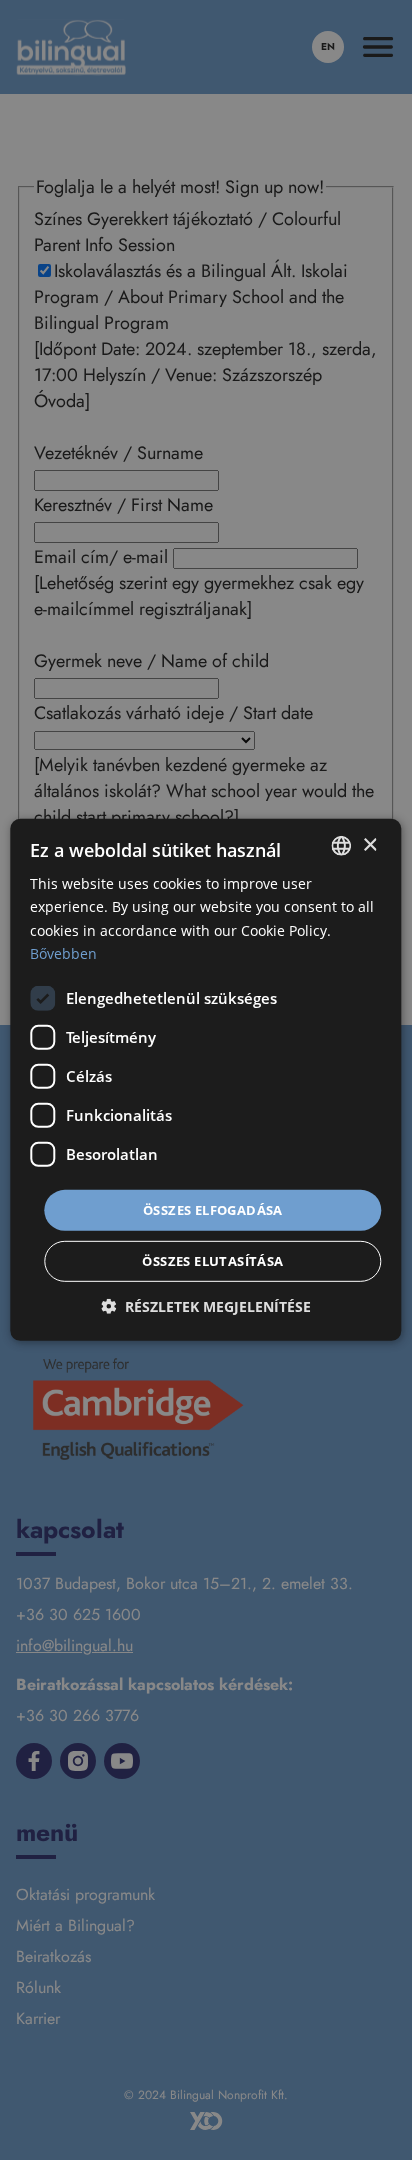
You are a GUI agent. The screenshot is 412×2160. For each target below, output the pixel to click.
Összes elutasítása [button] (212, 1261)
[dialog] (206, 1080)
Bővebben (63, 952)
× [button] (369, 844)
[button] (206, 1306)
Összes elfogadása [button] (213, 1210)
